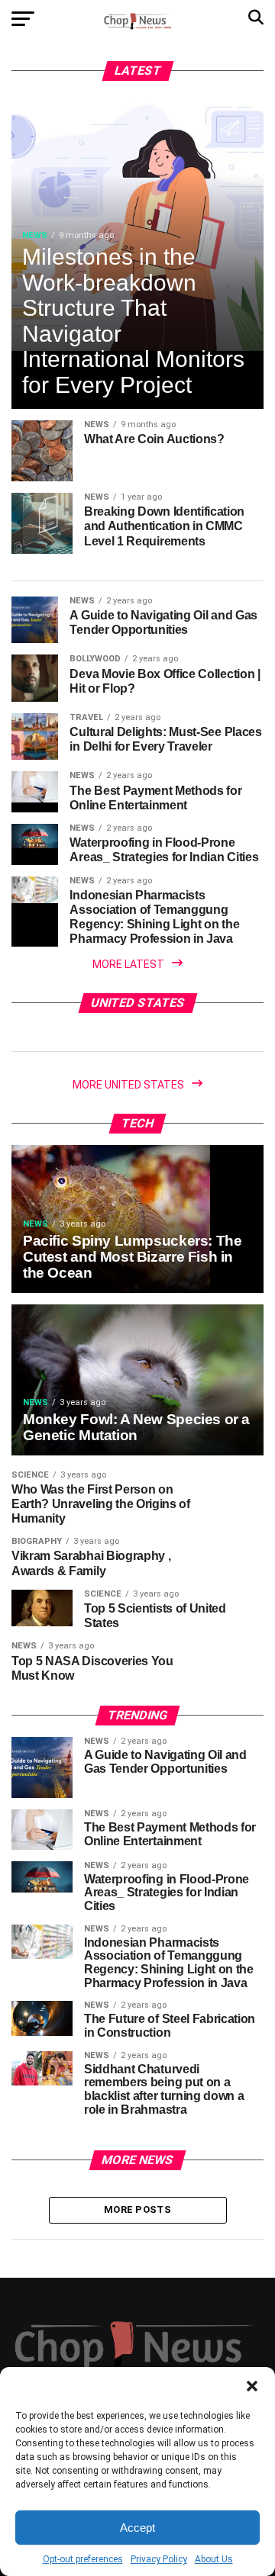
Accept (137, 2528)
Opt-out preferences (83, 2559)
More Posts (137, 2209)
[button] (252, 2386)
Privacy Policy (159, 2559)
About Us (214, 2559)
